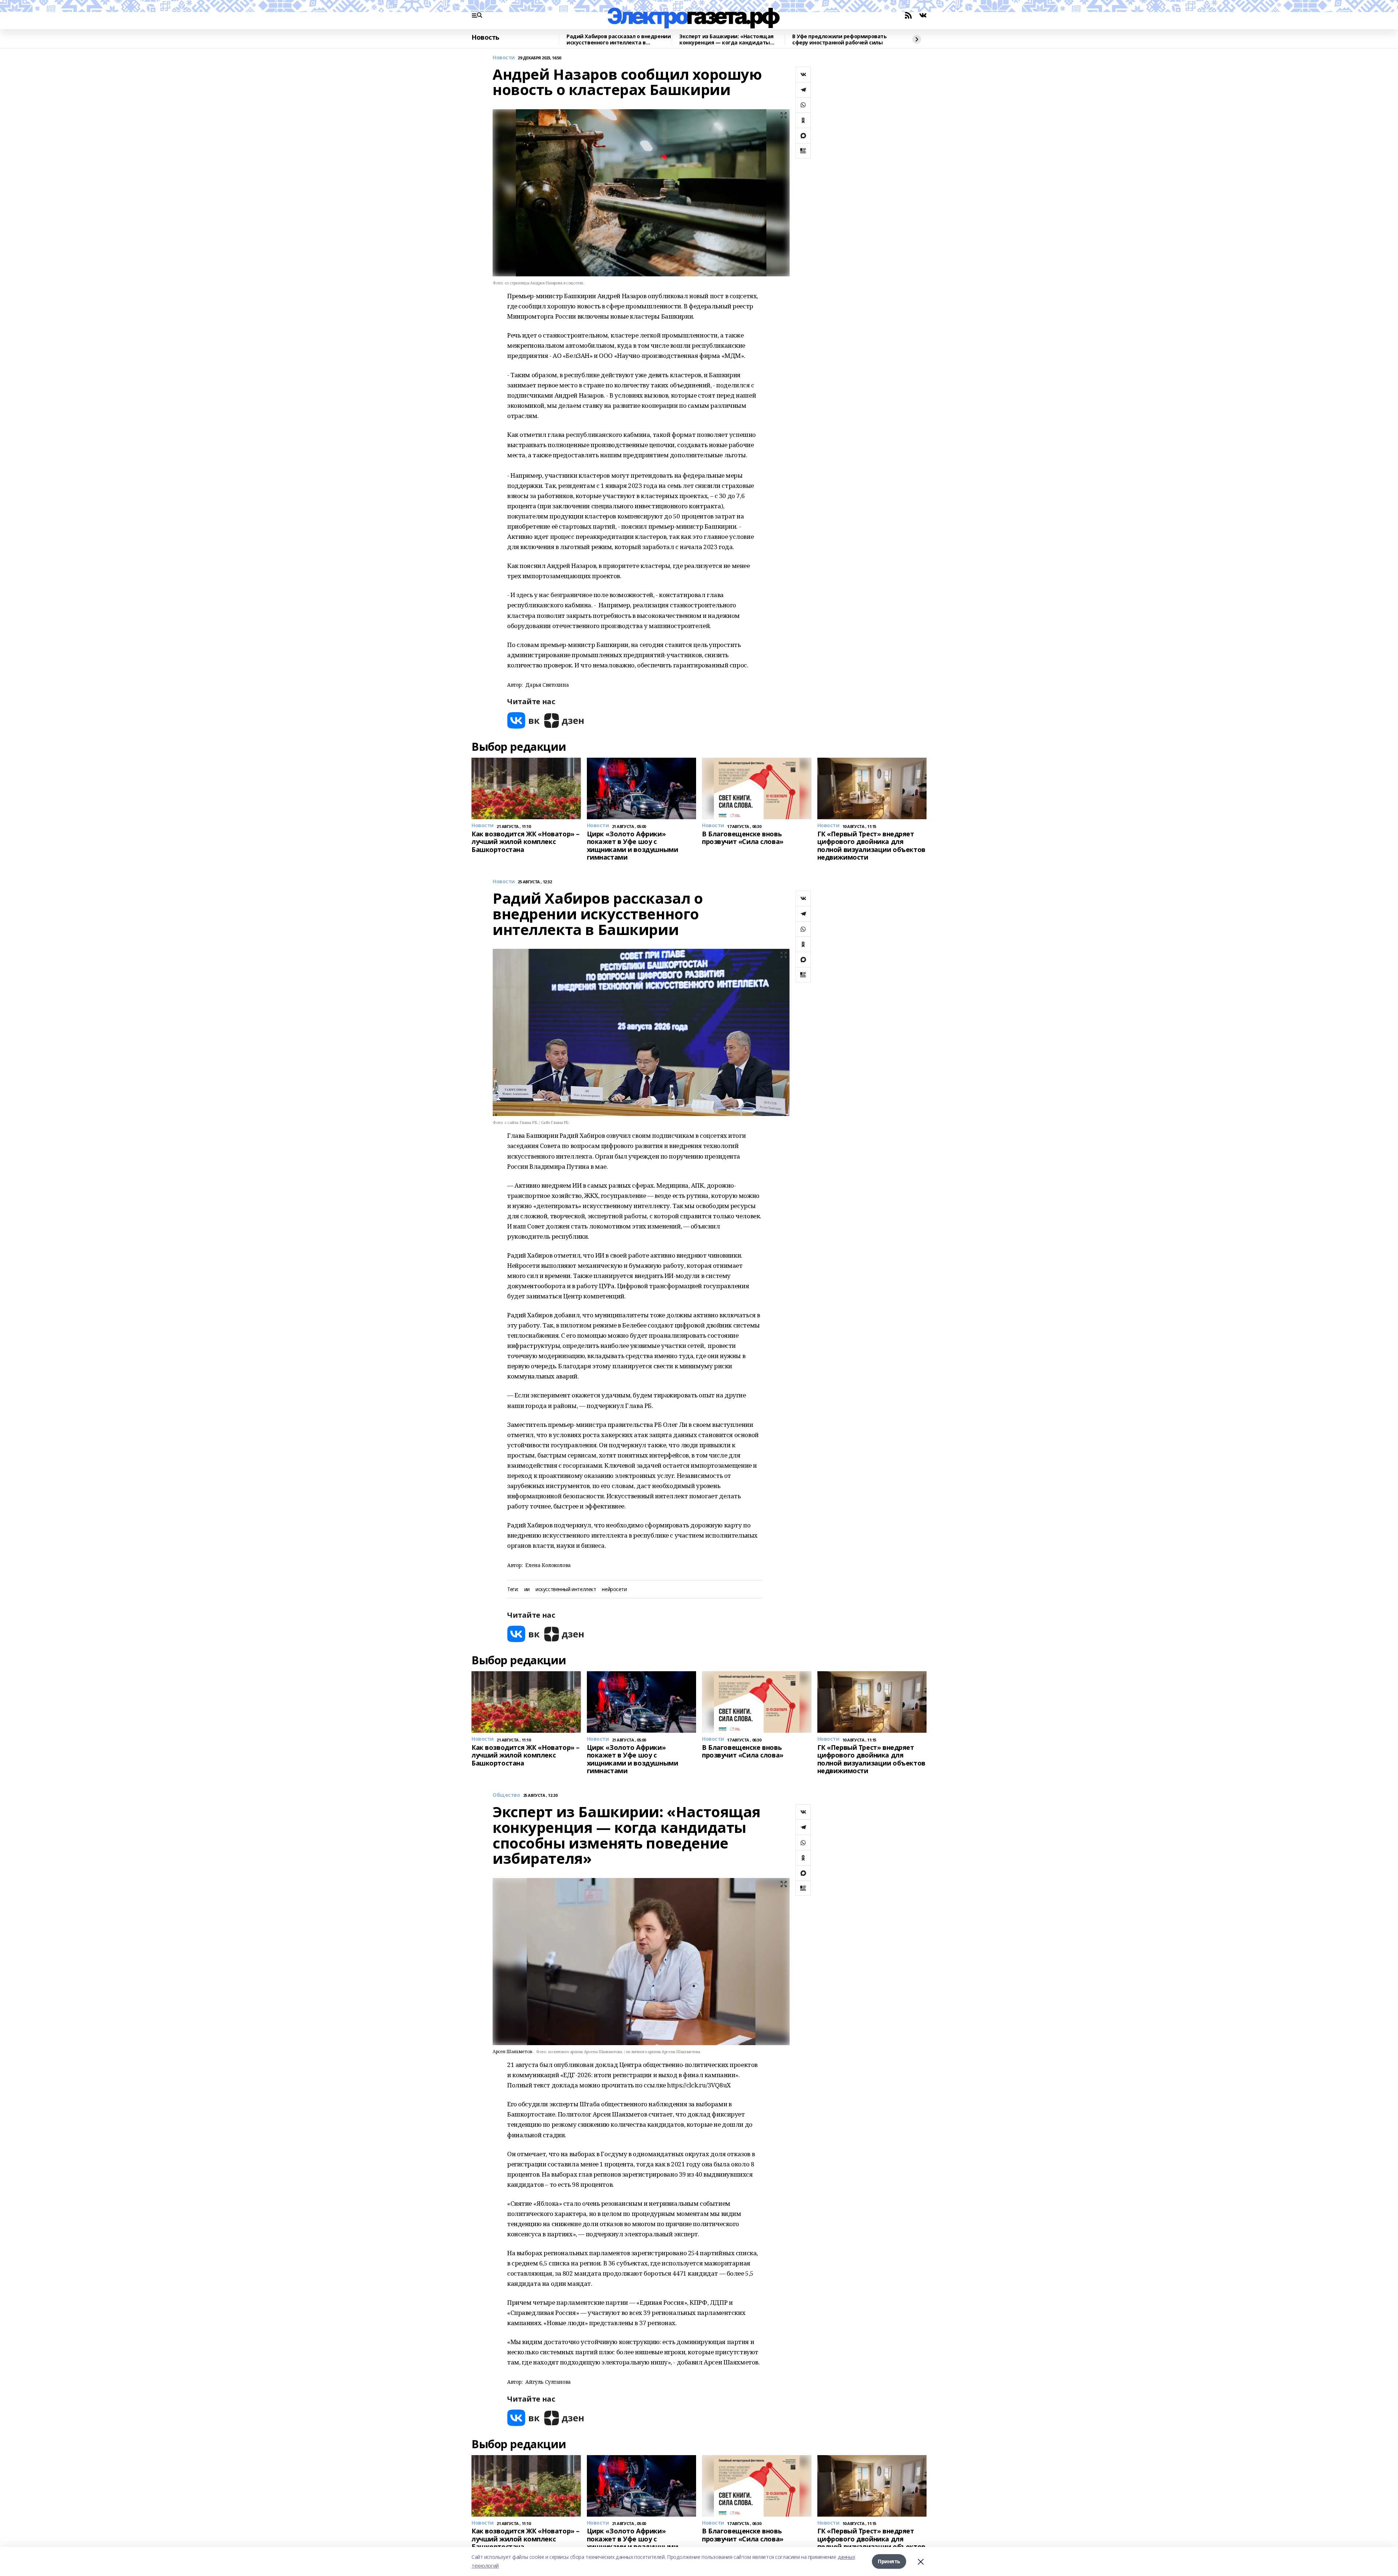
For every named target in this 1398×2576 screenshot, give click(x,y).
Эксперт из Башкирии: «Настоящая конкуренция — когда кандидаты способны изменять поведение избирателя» (726, 40)
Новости (504, 58)
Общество (506, 1795)
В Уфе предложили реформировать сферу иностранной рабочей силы (839, 40)
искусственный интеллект (566, 1589)
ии (527, 1589)
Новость (485, 38)
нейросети (614, 1589)
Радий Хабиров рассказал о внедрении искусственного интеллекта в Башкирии (619, 40)
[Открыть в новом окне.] (524, 720)
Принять (889, 2561)
